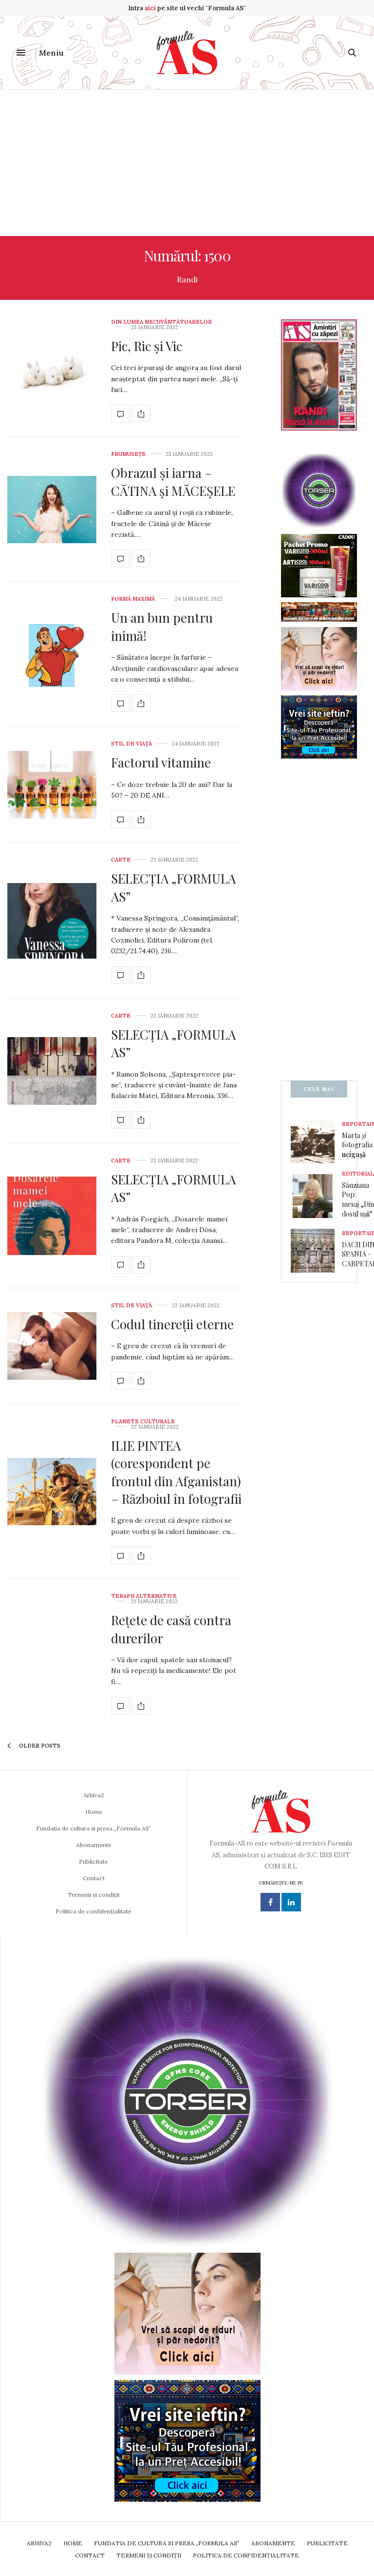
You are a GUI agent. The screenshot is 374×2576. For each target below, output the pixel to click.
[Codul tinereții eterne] (52, 1346)
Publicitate (93, 1861)
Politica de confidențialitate (93, 1911)
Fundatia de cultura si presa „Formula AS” (94, 1828)
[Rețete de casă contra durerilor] (120, 1706)
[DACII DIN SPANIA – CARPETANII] (316, 1251)
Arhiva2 (94, 1795)
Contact (94, 1878)
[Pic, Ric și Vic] (52, 371)
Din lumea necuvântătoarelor (161, 322)
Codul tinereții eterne (172, 1324)
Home (94, 1812)
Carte (121, 860)
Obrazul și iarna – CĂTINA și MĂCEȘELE (173, 482)
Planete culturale (143, 1422)
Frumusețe (128, 454)
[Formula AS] (187, 53)
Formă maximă (133, 599)
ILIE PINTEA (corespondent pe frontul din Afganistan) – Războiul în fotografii (176, 1472)
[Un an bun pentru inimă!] (52, 654)
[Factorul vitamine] (52, 785)
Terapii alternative (144, 1596)
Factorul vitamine (161, 762)
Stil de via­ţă (131, 744)
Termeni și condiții (93, 1895)
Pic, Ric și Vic (147, 346)
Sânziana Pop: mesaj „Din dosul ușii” (358, 1200)
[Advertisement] (187, 163)
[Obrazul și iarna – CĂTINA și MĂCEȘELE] (52, 510)
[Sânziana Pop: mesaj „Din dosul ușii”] (316, 1196)
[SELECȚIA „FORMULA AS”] (52, 921)
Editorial (358, 1174)
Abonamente (94, 1845)
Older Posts (39, 1746)
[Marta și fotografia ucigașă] (316, 1141)
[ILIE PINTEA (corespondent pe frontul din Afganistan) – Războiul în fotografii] (52, 1492)
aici (150, 8)
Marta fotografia (357, 1145)
